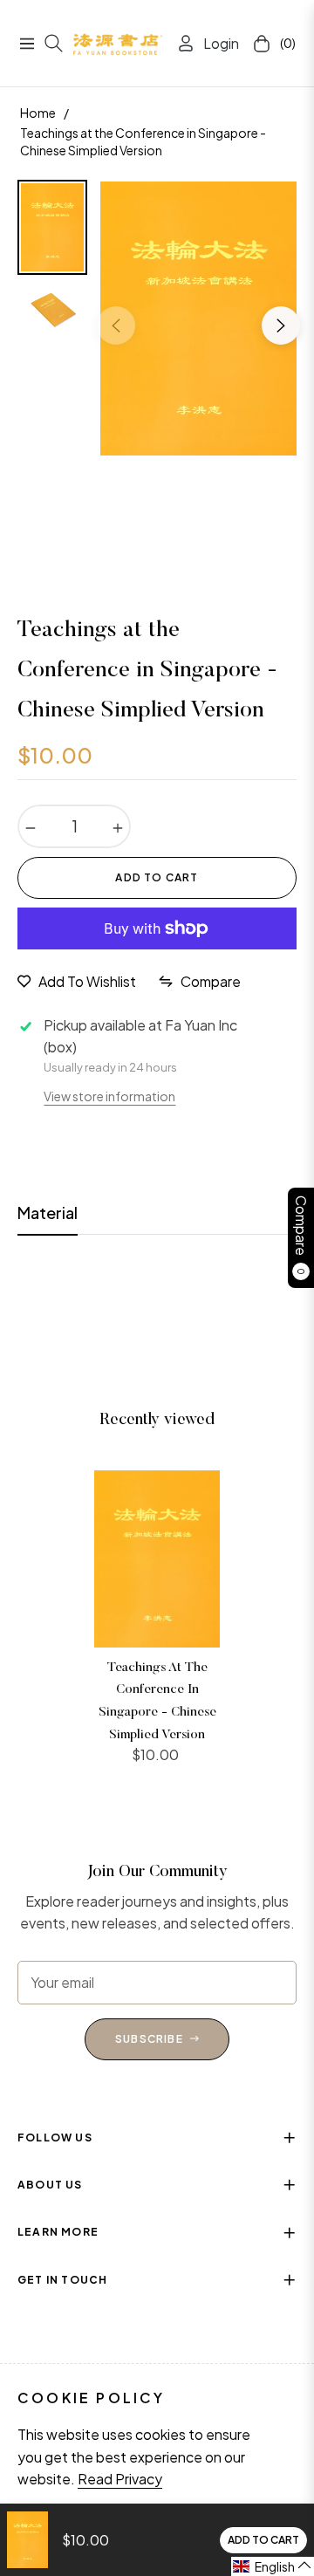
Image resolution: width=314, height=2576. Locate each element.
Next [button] (281, 325)
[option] (198, 319)
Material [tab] (48, 1213)
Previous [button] (116, 325)
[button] (273, 2566)
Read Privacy (120, 2479)
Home (38, 113)
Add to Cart (263, 2540)
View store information (109, 1096)
